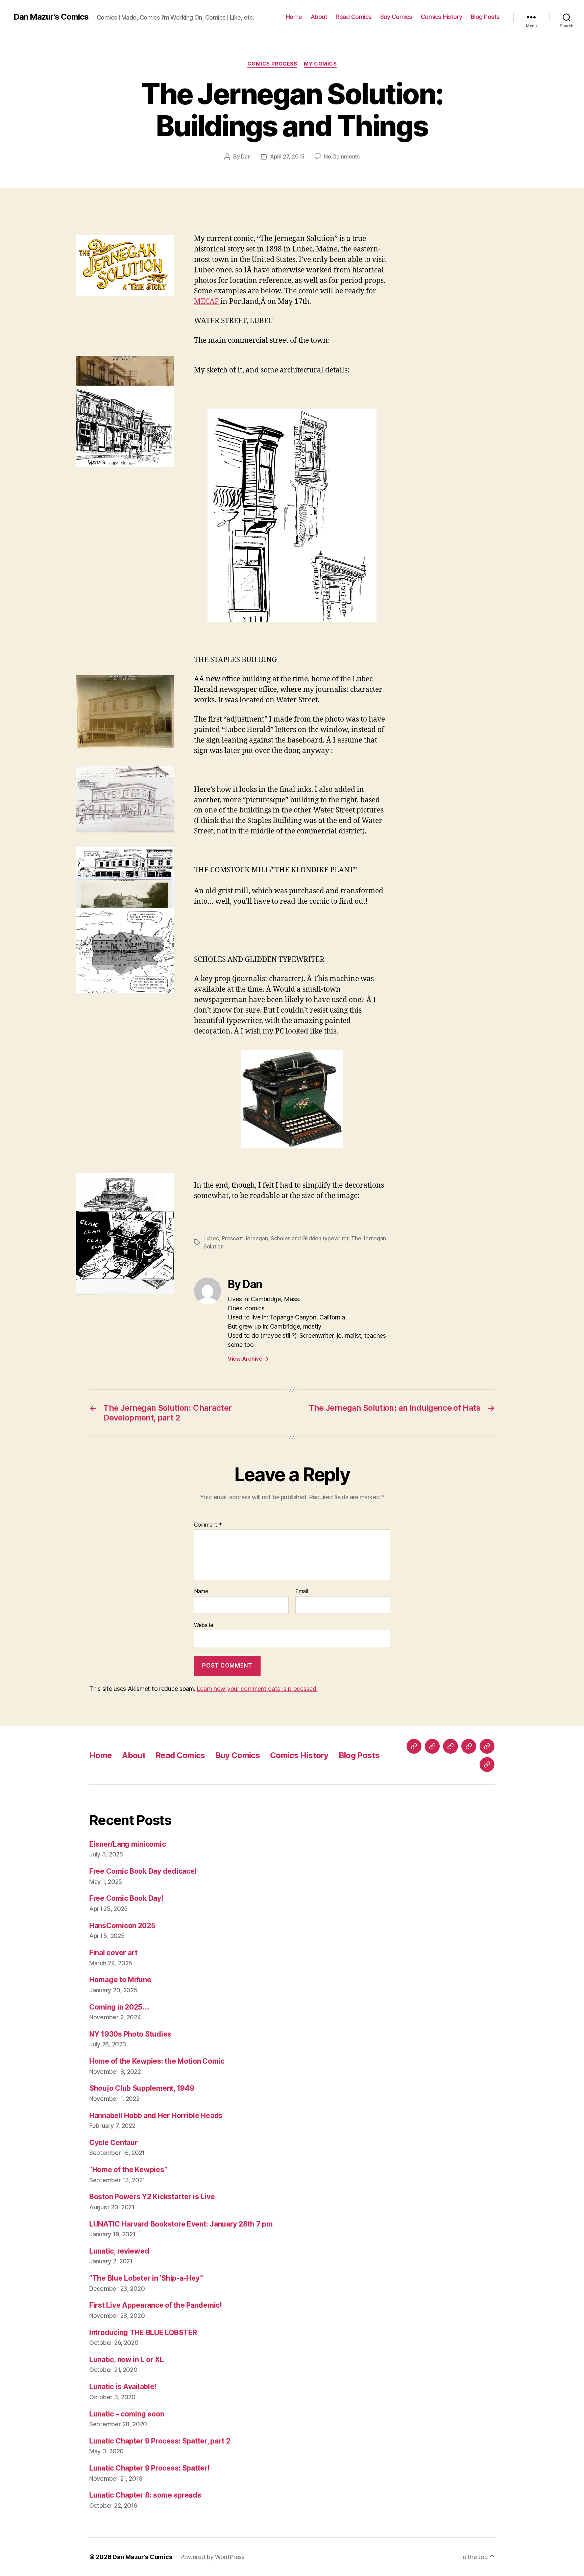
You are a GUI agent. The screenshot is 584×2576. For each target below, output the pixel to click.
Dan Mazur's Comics (51, 17)
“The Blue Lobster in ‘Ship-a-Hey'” (147, 2278)
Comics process (272, 64)
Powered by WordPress (212, 2557)
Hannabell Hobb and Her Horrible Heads (156, 2116)
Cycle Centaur (114, 2143)
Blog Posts (485, 17)
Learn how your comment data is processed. (257, 1689)
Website (204, 1625)
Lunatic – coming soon (127, 2414)
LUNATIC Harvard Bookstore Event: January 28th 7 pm (181, 2224)
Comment (208, 1525)
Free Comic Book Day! (126, 1898)
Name (201, 1591)
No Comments (342, 156)
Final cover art (113, 1953)
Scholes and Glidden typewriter (310, 1238)
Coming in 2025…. (120, 2007)
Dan (246, 156)
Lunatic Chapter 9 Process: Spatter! (150, 2468)
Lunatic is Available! (123, 2387)
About (319, 17)
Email (302, 1591)
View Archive (248, 1359)
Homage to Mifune (120, 1980)
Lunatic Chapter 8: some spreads (145, 2495)
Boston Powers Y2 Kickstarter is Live (152, 2197)
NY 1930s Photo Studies (130, 2034)
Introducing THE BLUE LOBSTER (143, 2332)
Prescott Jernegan (245, 1238)
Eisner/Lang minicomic (127, 1844)
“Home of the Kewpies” (128, 2170)
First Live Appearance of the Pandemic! (156, 2305)
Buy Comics (396, 17)
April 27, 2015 (287, 156)
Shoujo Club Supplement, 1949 (142, 2088)
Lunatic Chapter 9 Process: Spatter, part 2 (160, 2441)
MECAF (207, 302)
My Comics (320, 64)
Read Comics (354, 17)
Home (294, 17)
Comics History (442, 17)
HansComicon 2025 (122, 1926)
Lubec (211, 1238)
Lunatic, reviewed (119, 2251)
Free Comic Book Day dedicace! (143, 1871)
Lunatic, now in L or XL (127, 2360)
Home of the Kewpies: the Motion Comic (157, 2061)
